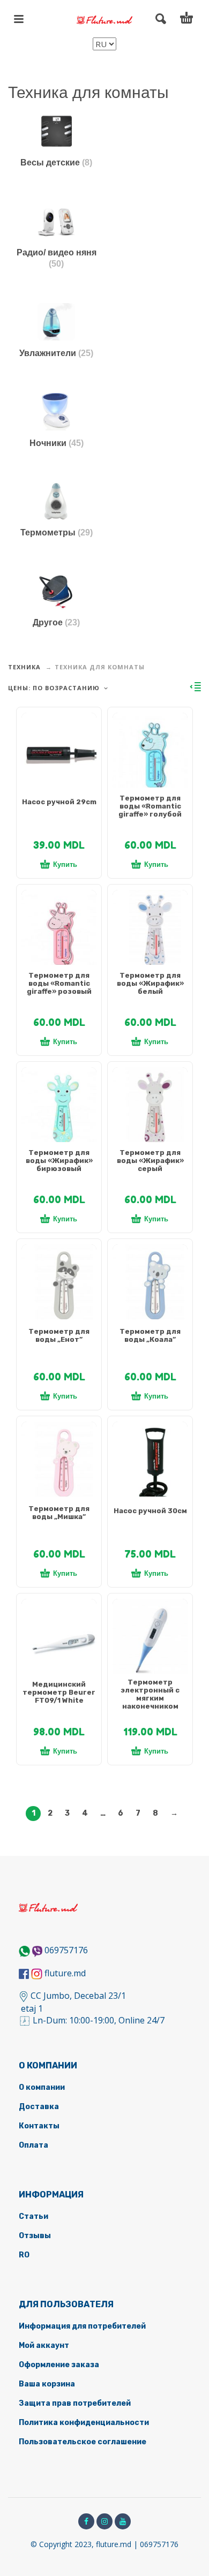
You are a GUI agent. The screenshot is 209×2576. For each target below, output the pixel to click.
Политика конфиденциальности (84, 2423)
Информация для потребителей (82, 2326)
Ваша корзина (47, 2384)
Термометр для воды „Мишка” (59, 1513)
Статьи (33, 2216)
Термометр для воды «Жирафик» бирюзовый (59, 1161)
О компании (42, 2087)
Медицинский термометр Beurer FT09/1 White (59, 1692)
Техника (24, 667)
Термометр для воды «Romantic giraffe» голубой (150, 806)
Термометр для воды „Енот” (59, 1335)
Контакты (39, 2126)
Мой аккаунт (44, 2345)
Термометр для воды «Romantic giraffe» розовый (59, 983)
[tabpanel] (59, 756)
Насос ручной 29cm (59, 802)
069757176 (66, 1950)
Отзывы (35, 2236)
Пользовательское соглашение (83, 2442)
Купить (65, 864)
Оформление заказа (59, 2365)
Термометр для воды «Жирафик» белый (150, 983)
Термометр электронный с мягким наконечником (150, 1694)
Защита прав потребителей (75, 2403)
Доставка (39, 2107)
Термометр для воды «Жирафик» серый (150, 1161)
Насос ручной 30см (150, 1511)
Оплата (33, 2145)
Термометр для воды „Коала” (150, 1335)
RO (24, 2255)
